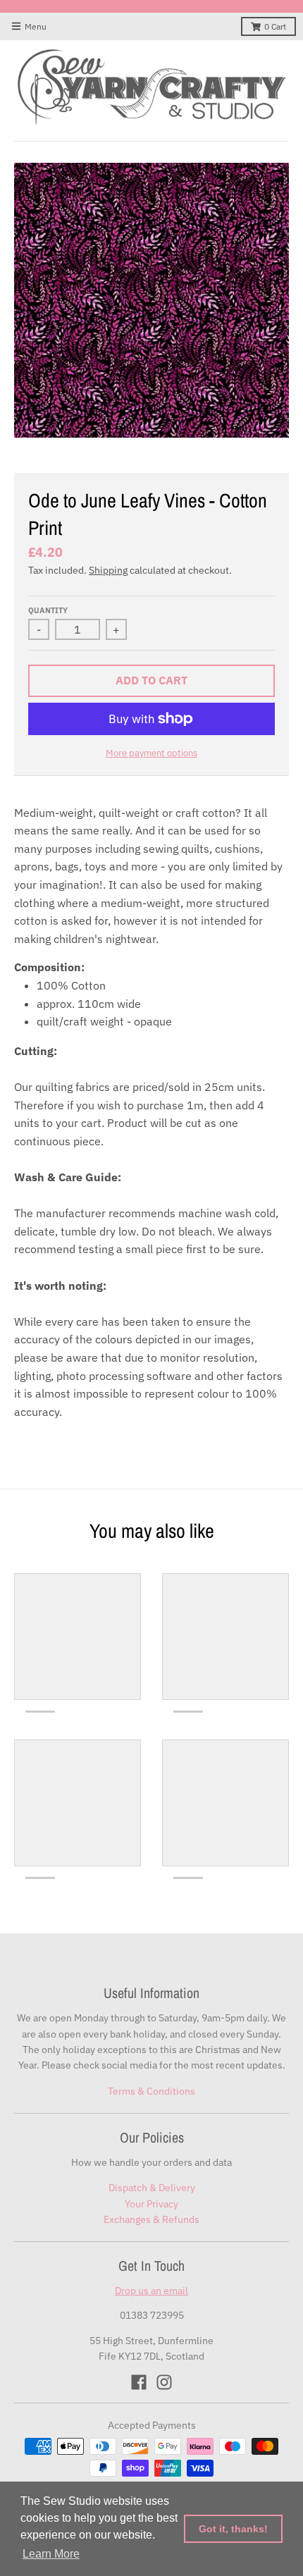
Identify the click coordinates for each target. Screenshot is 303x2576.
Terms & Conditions (151, 2091)
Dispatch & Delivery (152, 2188)
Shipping (108, 570)
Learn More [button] (51, 2554)
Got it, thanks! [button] (233, 2529)
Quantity (48, 610)
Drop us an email (151, 2291)
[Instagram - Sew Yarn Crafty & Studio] (164, 2382)
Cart (275, 26)
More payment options (151, 753)
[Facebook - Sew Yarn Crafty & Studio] (139, 2382)
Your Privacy (151, 2204)
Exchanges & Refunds (151, 2219)
